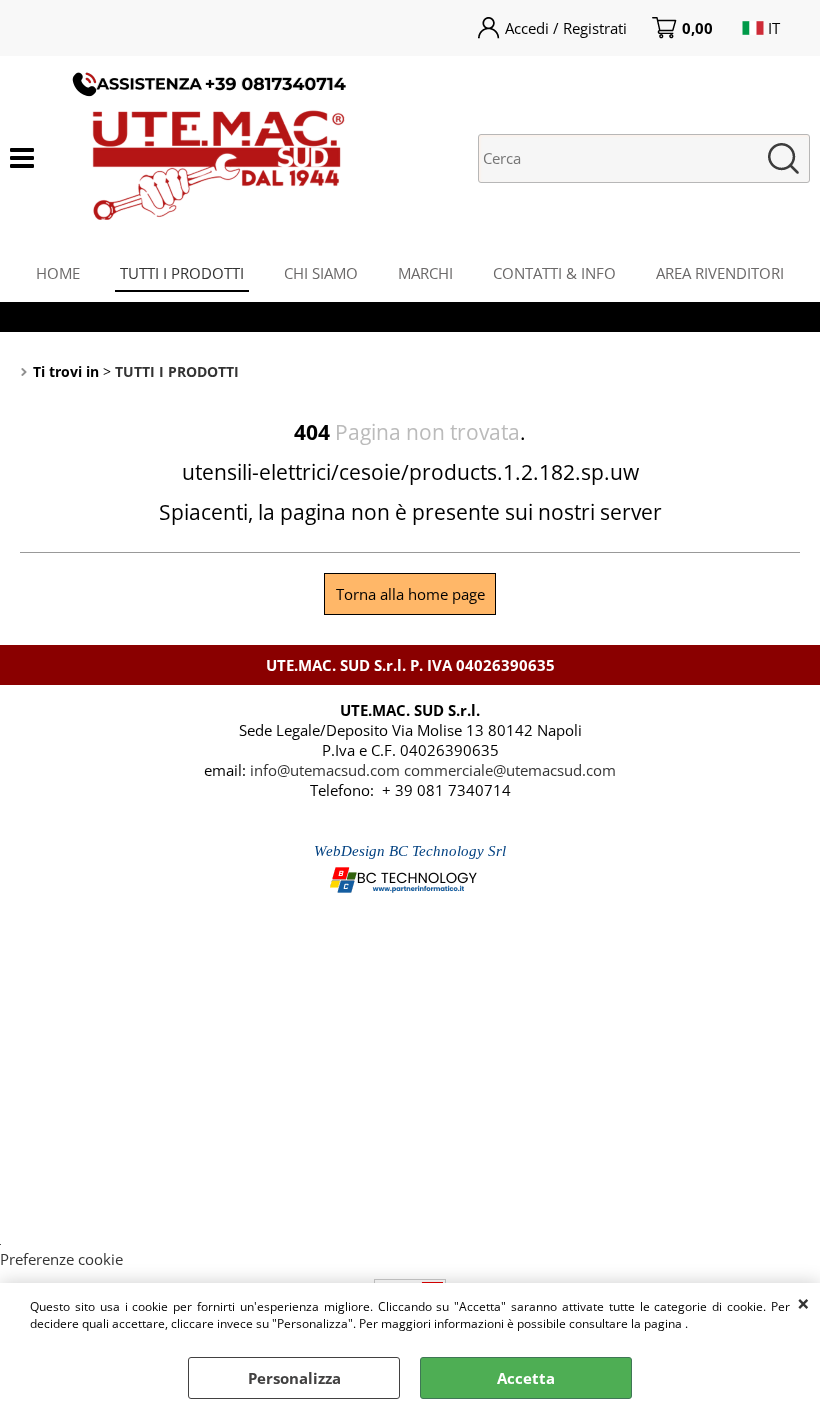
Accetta (526, 1378)
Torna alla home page (410, 594)
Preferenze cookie (61, 1259)
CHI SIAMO (321, 273)
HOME (58, 273)
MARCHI (425, 273)
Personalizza (294, 1378)
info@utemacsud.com (325, 770)
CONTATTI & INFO (554, 273)
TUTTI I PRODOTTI (182, 273)
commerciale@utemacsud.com (510, 770)
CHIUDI (803, 1303)
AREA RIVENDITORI (720, 273)
